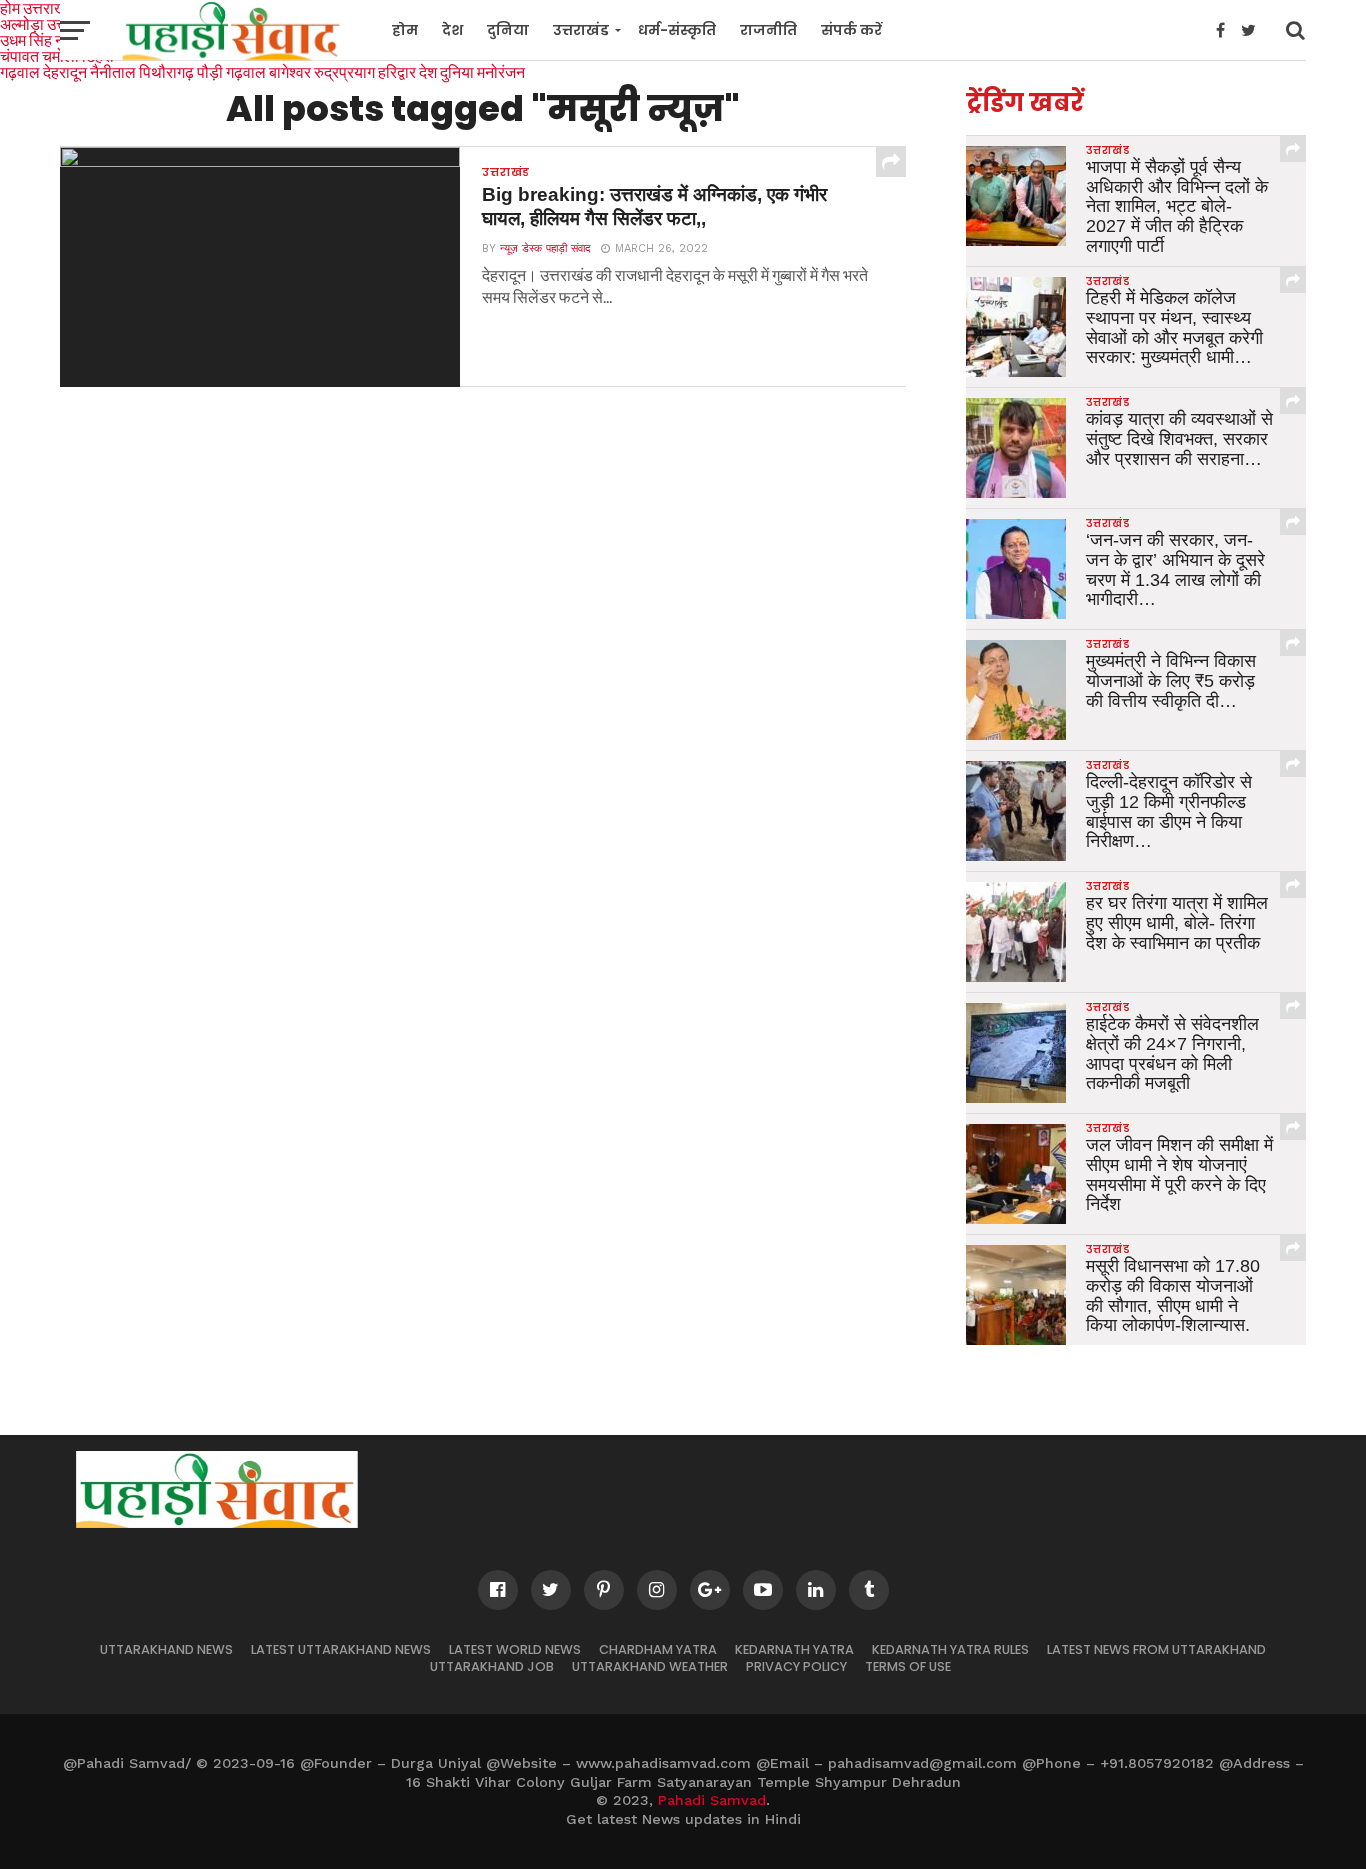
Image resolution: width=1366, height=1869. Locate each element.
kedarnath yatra (794, 1649)
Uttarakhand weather (650, 1666)
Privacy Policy (796, 1666)
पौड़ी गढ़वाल (231, 71)
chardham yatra (658, 1649)
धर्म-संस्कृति (677, 30)
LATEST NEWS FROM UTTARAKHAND (1156, 1649)
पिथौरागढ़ (166, 71)
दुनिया (508, 30)
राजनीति (768, 30)
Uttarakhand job (492, 1666)
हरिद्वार (397, 71)
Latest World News (515, 1649)
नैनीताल (113, 71)
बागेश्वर (290, 71)
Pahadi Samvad (712, 1800)
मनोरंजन (501, 71)
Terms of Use (908, 1666)
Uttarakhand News (166, 1649)
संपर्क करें (851, 30)
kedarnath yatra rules (950, 1649)
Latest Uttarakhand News (341, 1649)
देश (452, 30)
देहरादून (65, 71)
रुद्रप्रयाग (344, 71)
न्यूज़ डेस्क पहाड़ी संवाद (545, 248)
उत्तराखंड (581, 30)
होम (405, 30)
